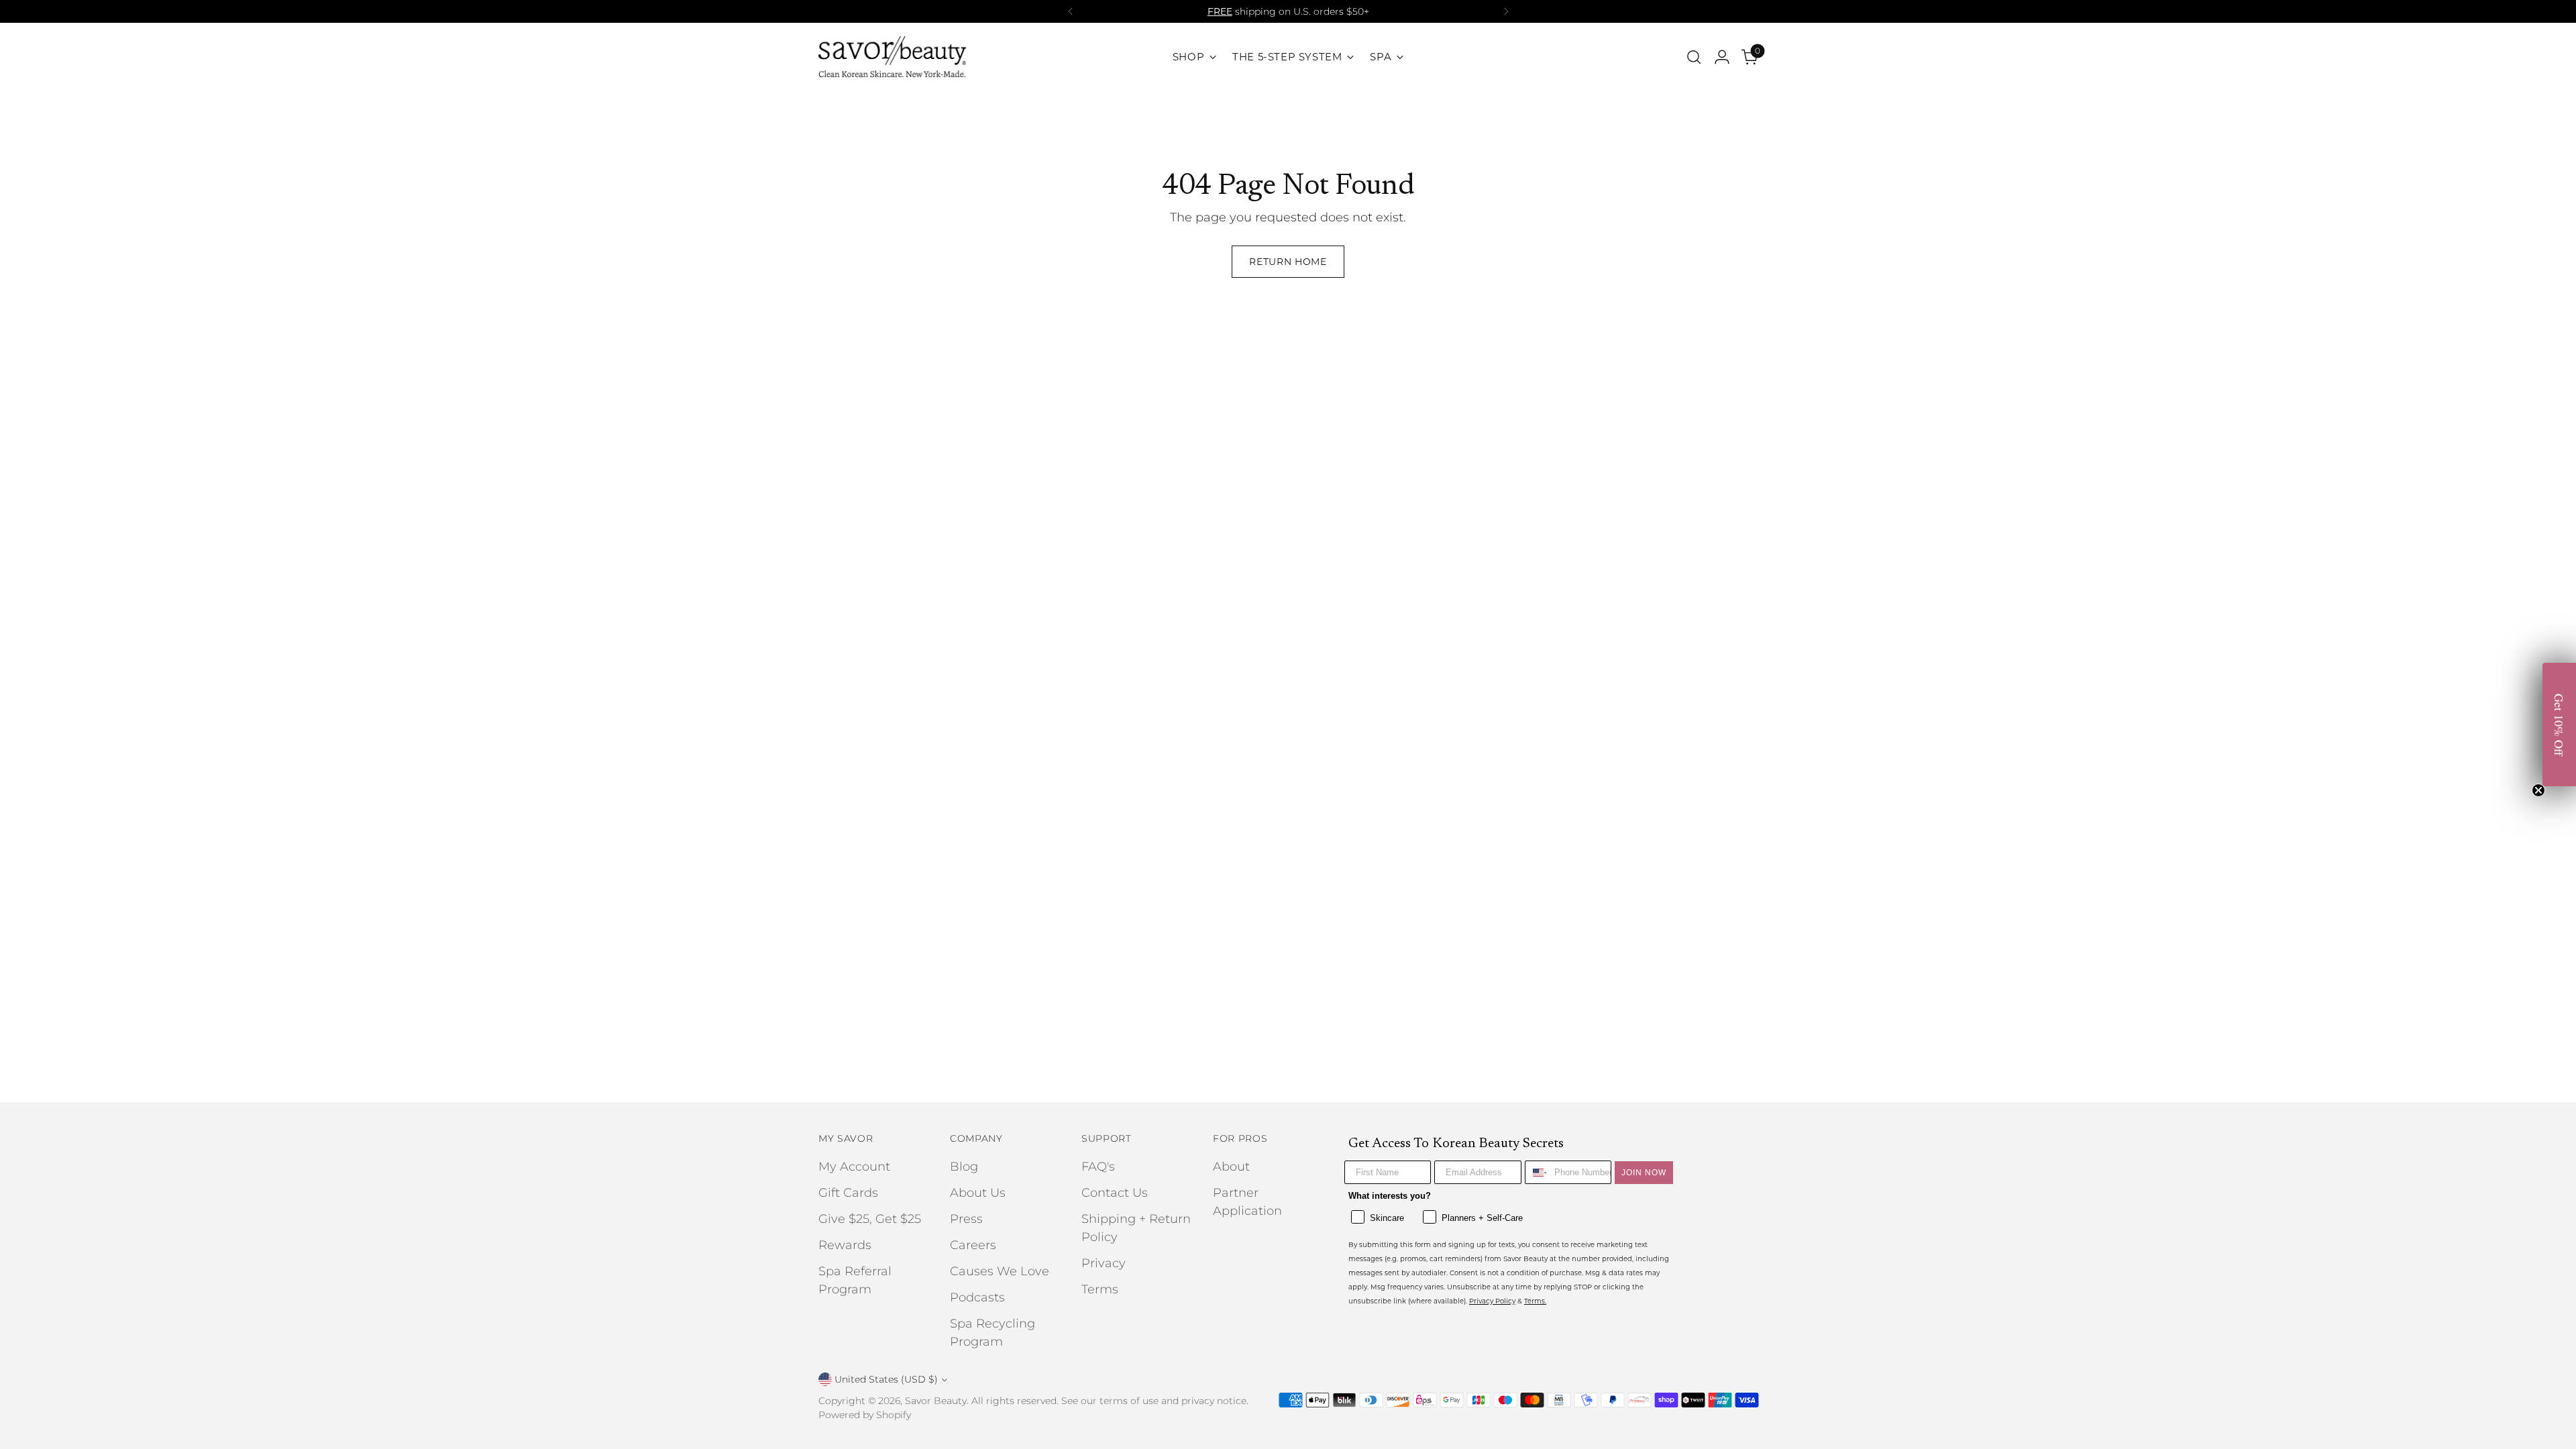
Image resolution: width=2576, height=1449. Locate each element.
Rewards (845, 1245)
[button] (2559, 724)
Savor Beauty (936, 1401)
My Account (854, 1167)
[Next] (1506, 11)
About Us (978, 1193)
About (1231, 1167)
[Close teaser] (2538, 790)
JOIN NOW (1644, 1173)
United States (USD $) (886, 1379)
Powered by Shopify (865, 1415)
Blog (964, 1167)
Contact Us (1115, 1193)
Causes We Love (1000, 1271)
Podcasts (977, 1297)
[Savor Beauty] (892, 57)
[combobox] (1537, 1172)
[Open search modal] (1694, 57)
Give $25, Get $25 (870, 1219)
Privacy (1104, 1263)
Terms (1100, 1289)
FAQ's (1098, 1167)
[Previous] (1071, 11)
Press (966, 1219)
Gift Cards (848, 1193)
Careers (973, 1245)
